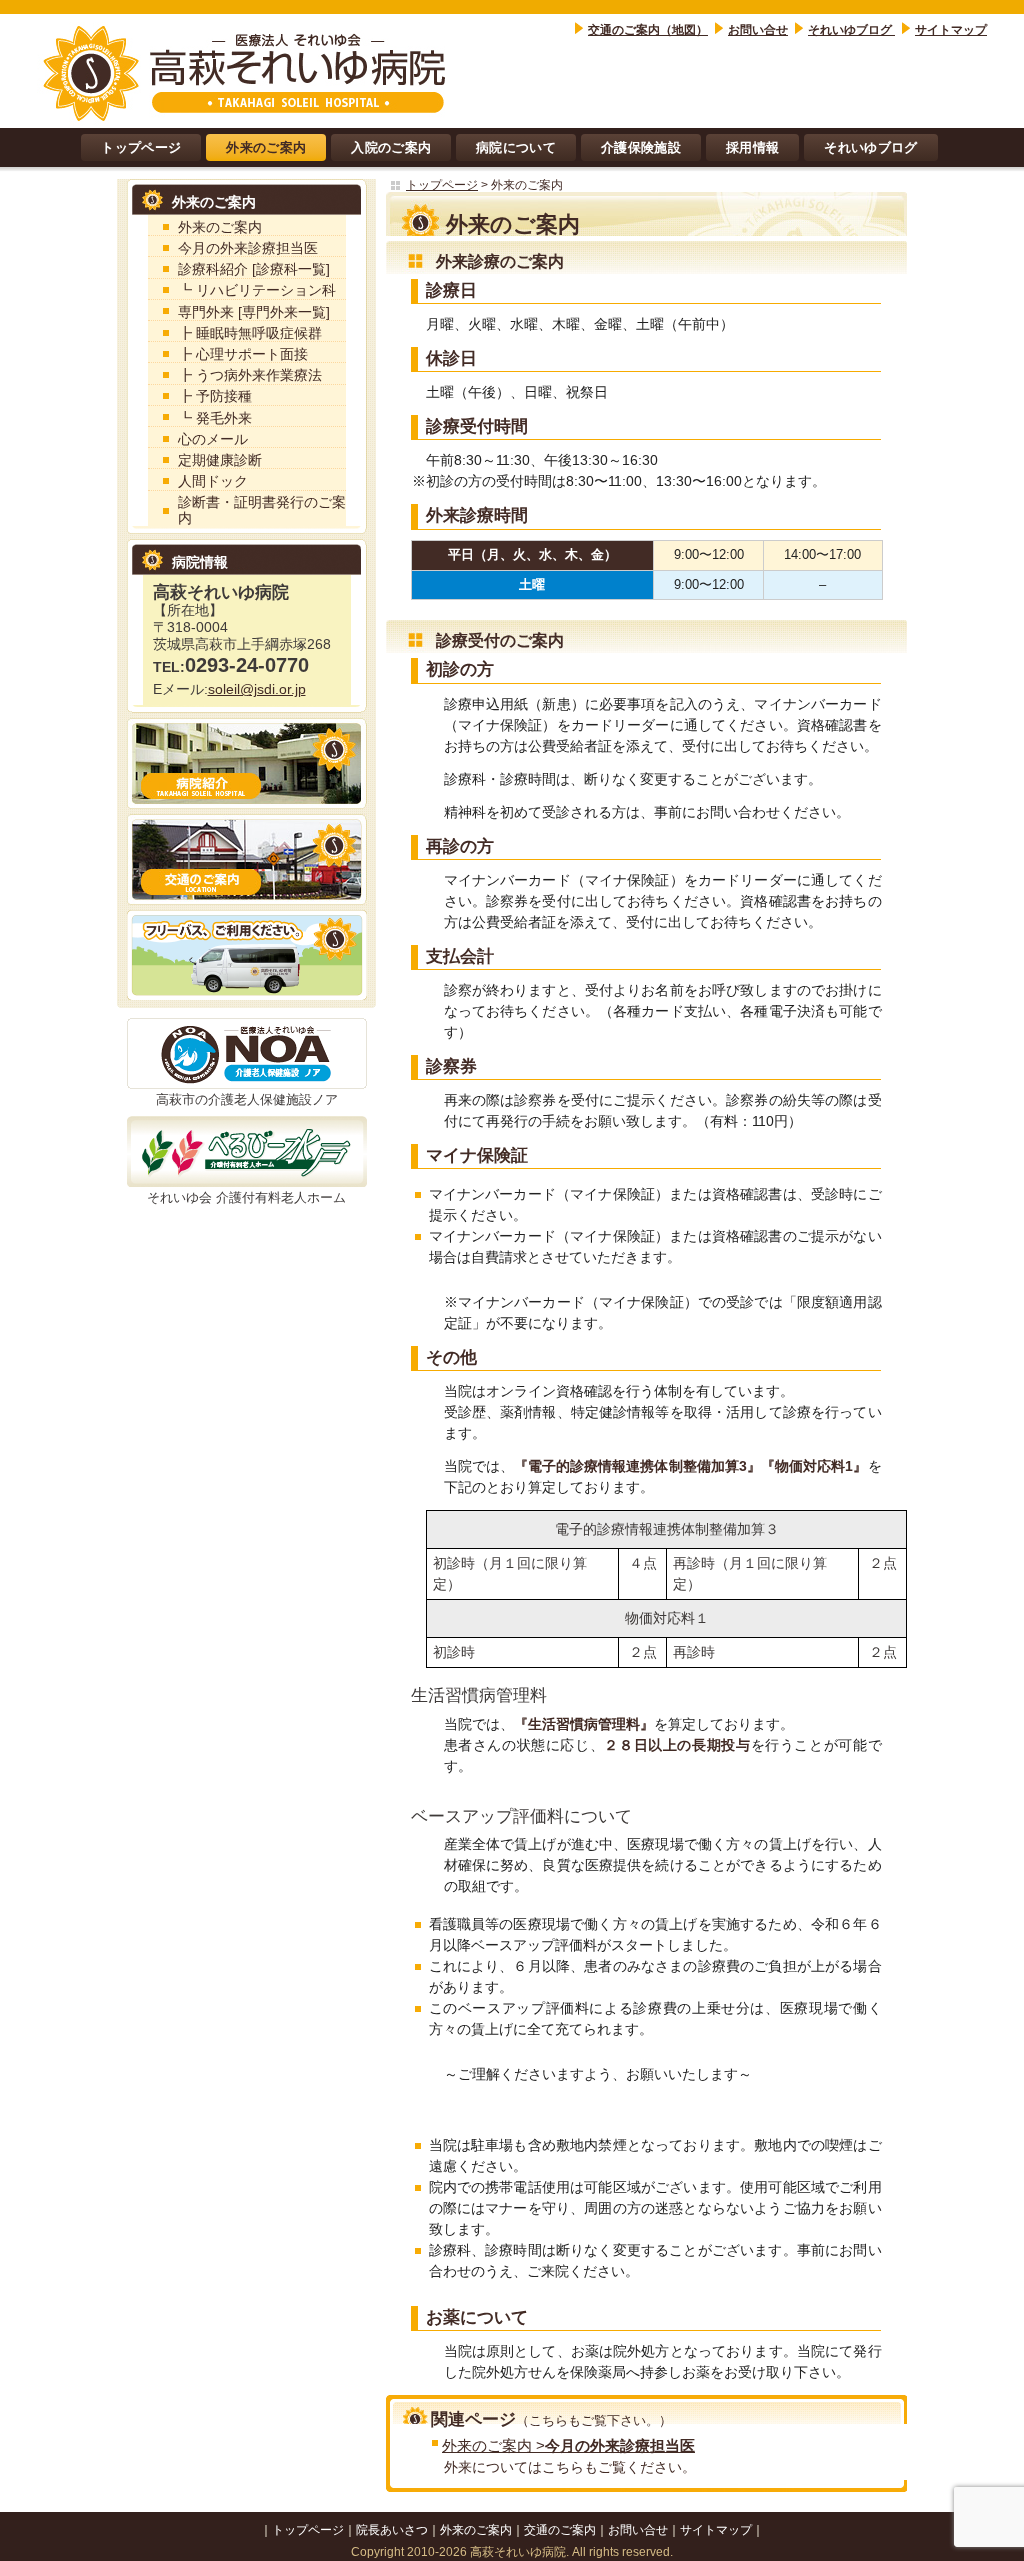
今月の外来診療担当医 (248, 248)
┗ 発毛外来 (215, 418)
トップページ (141, 147)
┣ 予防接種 (215, 396)
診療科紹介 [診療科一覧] (254, 269)
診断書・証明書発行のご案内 (262, 510)
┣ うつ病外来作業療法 (250, 375)
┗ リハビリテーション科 (257, 290)
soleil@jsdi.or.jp (257, 689)
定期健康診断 (220, 460)
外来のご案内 (266, 147)
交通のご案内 (560, 2530)
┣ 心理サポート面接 (243, 354)
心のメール (213, 439)
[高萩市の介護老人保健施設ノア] (247, 1053)
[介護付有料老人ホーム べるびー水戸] (247, 1151)
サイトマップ (951, 30)
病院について (516, 147)
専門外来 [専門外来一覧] (254, 312)
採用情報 (752, 147)
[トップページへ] (246, 71)
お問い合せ (758, 30)
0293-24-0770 (231, 665)
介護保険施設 (641, 147)
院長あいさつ (392, 2530)
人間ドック (213, 481)
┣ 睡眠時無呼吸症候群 (250, 333)
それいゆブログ (851, 30)
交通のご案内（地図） (648, 30)
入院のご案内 (391, 147)
